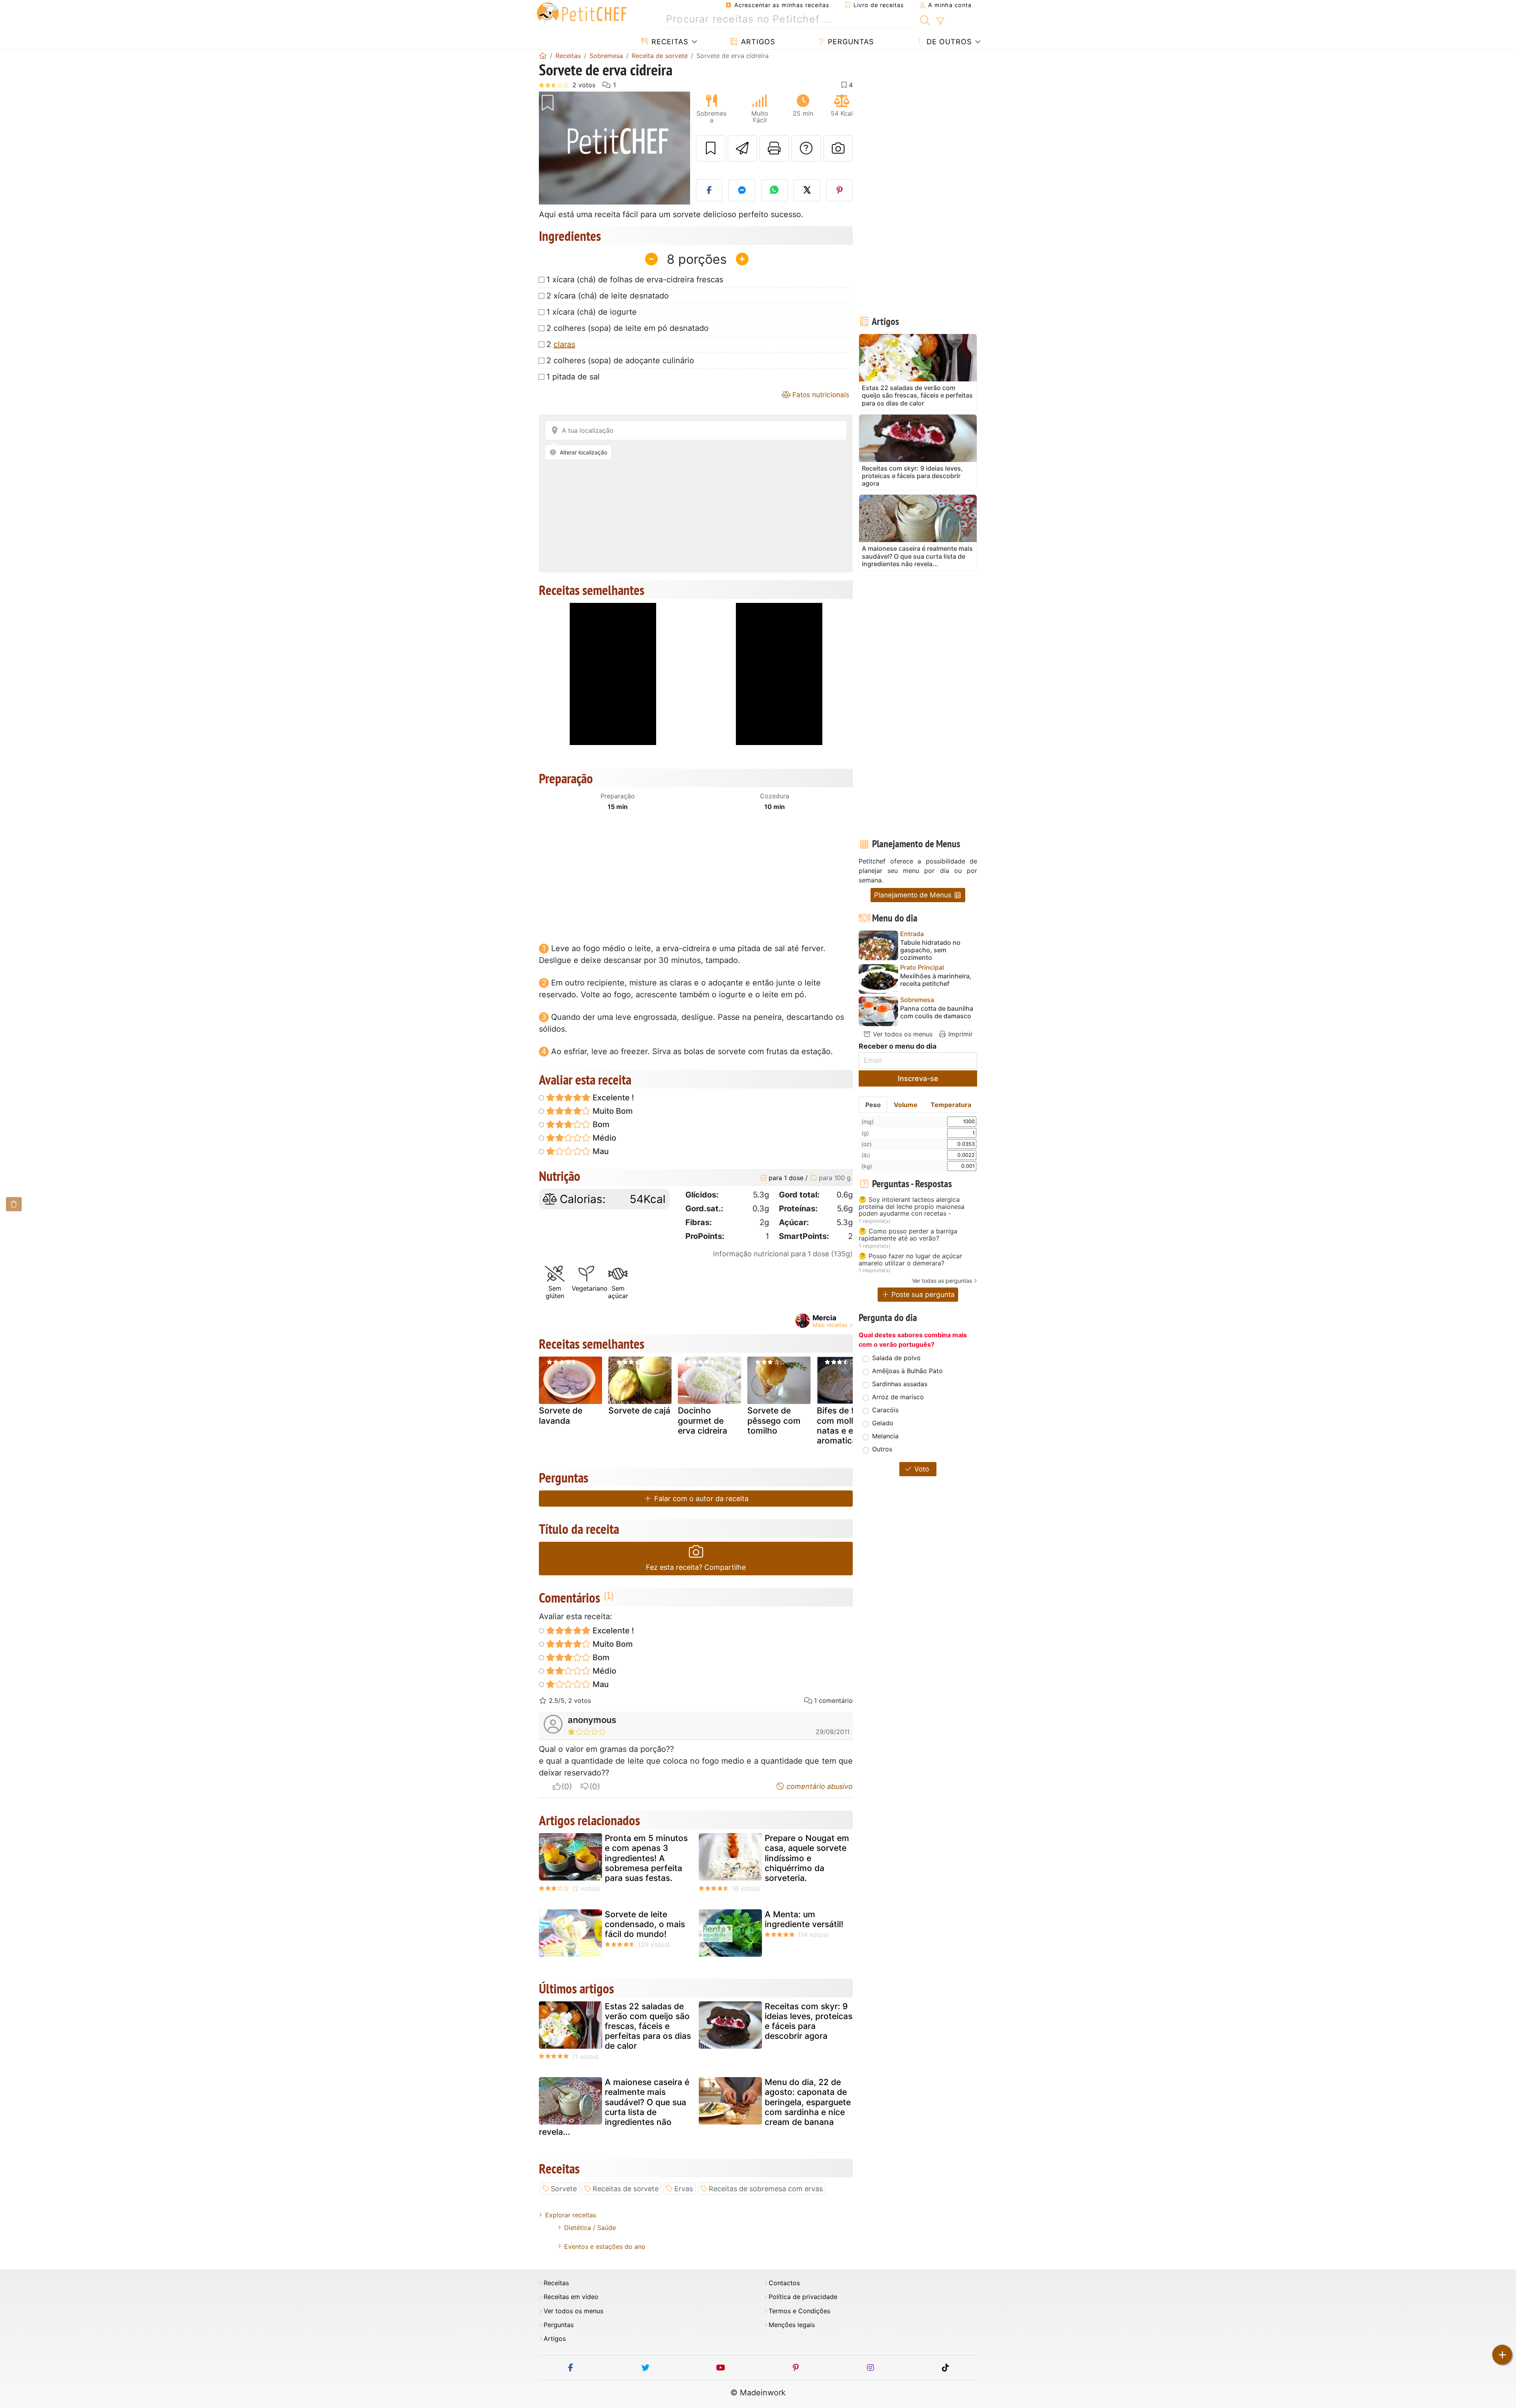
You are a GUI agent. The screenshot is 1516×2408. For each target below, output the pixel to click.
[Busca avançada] (940, 21)
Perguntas (850, 42)
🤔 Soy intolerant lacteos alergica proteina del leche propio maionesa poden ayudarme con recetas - (912, 1207)
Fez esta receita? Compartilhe (696, 1567)
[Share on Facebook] (709, 190)
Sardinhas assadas (900, 1384)
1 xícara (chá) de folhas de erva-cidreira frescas (635, 280)
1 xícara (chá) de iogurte (592, 312)
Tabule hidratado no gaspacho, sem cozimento (930, 950)
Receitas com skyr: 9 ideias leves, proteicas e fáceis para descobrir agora (809, 2021)
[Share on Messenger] (742, 190)
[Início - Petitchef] (543, 56)
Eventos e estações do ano (605, 2247)
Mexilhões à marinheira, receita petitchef (936, 980)
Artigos (757, 42)
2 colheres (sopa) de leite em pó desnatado (628, 328)
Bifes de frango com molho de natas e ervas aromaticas (847, 1425)
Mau (600, 1151)
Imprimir (960, 1034)
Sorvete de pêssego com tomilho (774, 1420)
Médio (603, 1138)
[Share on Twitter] (807, 190)
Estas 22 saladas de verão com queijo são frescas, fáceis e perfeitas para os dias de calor (648, 2026)
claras (564, 344)
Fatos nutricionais (820, 395)
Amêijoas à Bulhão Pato (907, 1371)
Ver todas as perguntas (942, 1281)
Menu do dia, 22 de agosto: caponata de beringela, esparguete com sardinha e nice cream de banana (808, 2102)
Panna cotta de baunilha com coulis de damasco (937, 1012)
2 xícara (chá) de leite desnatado (608, 296)
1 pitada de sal (573, 377)
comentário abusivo (819, 1786)
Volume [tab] (906, 1105)
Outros (882, 1449)
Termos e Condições (799, 2311)
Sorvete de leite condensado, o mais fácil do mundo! (645, 1924)
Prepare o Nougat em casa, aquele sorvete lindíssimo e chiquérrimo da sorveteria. (807, 1858)
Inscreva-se (918, 1078)
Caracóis (885, 1410)
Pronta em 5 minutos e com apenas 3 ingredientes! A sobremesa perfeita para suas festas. (646, 1858)
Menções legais (792, 2325)
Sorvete (564, 2189)
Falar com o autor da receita (700, 1499)
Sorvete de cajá (639, 1410)
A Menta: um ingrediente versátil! (804, 1919)
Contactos (784, 2283)
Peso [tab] (873, 1105)
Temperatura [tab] (951, 1105)
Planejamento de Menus (914, 895)
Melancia (885, 1436)
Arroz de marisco (898, 1397)
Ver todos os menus (902, 1034)
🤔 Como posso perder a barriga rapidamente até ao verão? (908, 1235)
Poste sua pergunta (922, 1294)
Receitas (669, 42)
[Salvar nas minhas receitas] (711, 148)
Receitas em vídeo (571, 2297)
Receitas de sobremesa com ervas (766, 2189)
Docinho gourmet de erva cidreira (703, 1420)
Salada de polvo (896, 1358)
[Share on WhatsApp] (775, 190)
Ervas (684, 2189)
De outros (948, 42)
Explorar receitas (571, 2215)
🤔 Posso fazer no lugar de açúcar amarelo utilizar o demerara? (910, 1260)
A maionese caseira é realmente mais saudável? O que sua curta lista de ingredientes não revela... (614, 2107)
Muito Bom (612, 1111)
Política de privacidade (803, 2297)
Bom (600, 1124)
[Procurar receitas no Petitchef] (925, 19)
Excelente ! (612, 1098)
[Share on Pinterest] (840, 190)
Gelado (883, 1423)
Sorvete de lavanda (561, 1415)
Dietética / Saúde (590, 2228)
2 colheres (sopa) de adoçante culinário (620, 360)
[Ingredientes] (14, 1204)
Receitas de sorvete (626, 2189)
